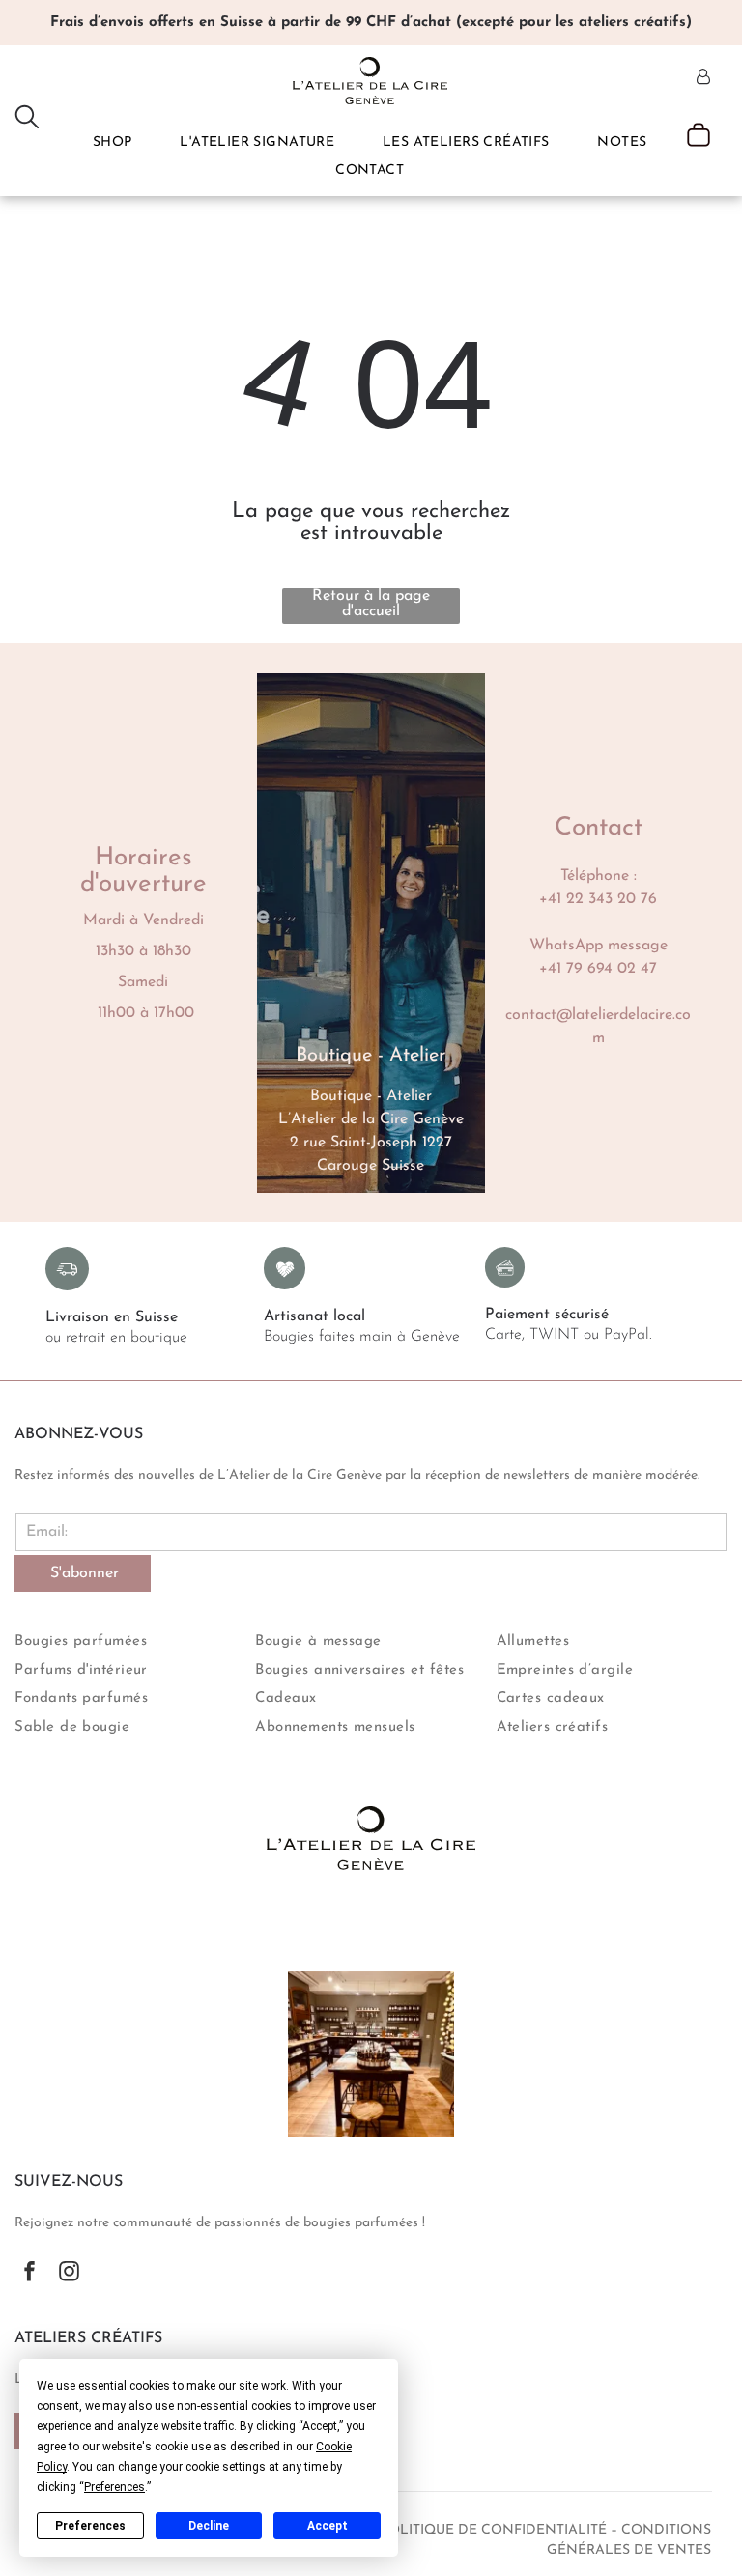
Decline (209, 2526)
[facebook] (29, 2274)
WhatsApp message (599, 946)
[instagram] (69, 2274)
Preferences (90, 2526)
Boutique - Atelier (371, 1096)
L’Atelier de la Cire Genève (371, 1119)
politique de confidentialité (494, 2530)
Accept (328, 2526)
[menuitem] (113, 142)
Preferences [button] (114, 2487)
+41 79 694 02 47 (598, 969)
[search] (27, 118)
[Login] (703, 78)
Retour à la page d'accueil (371, 604)
